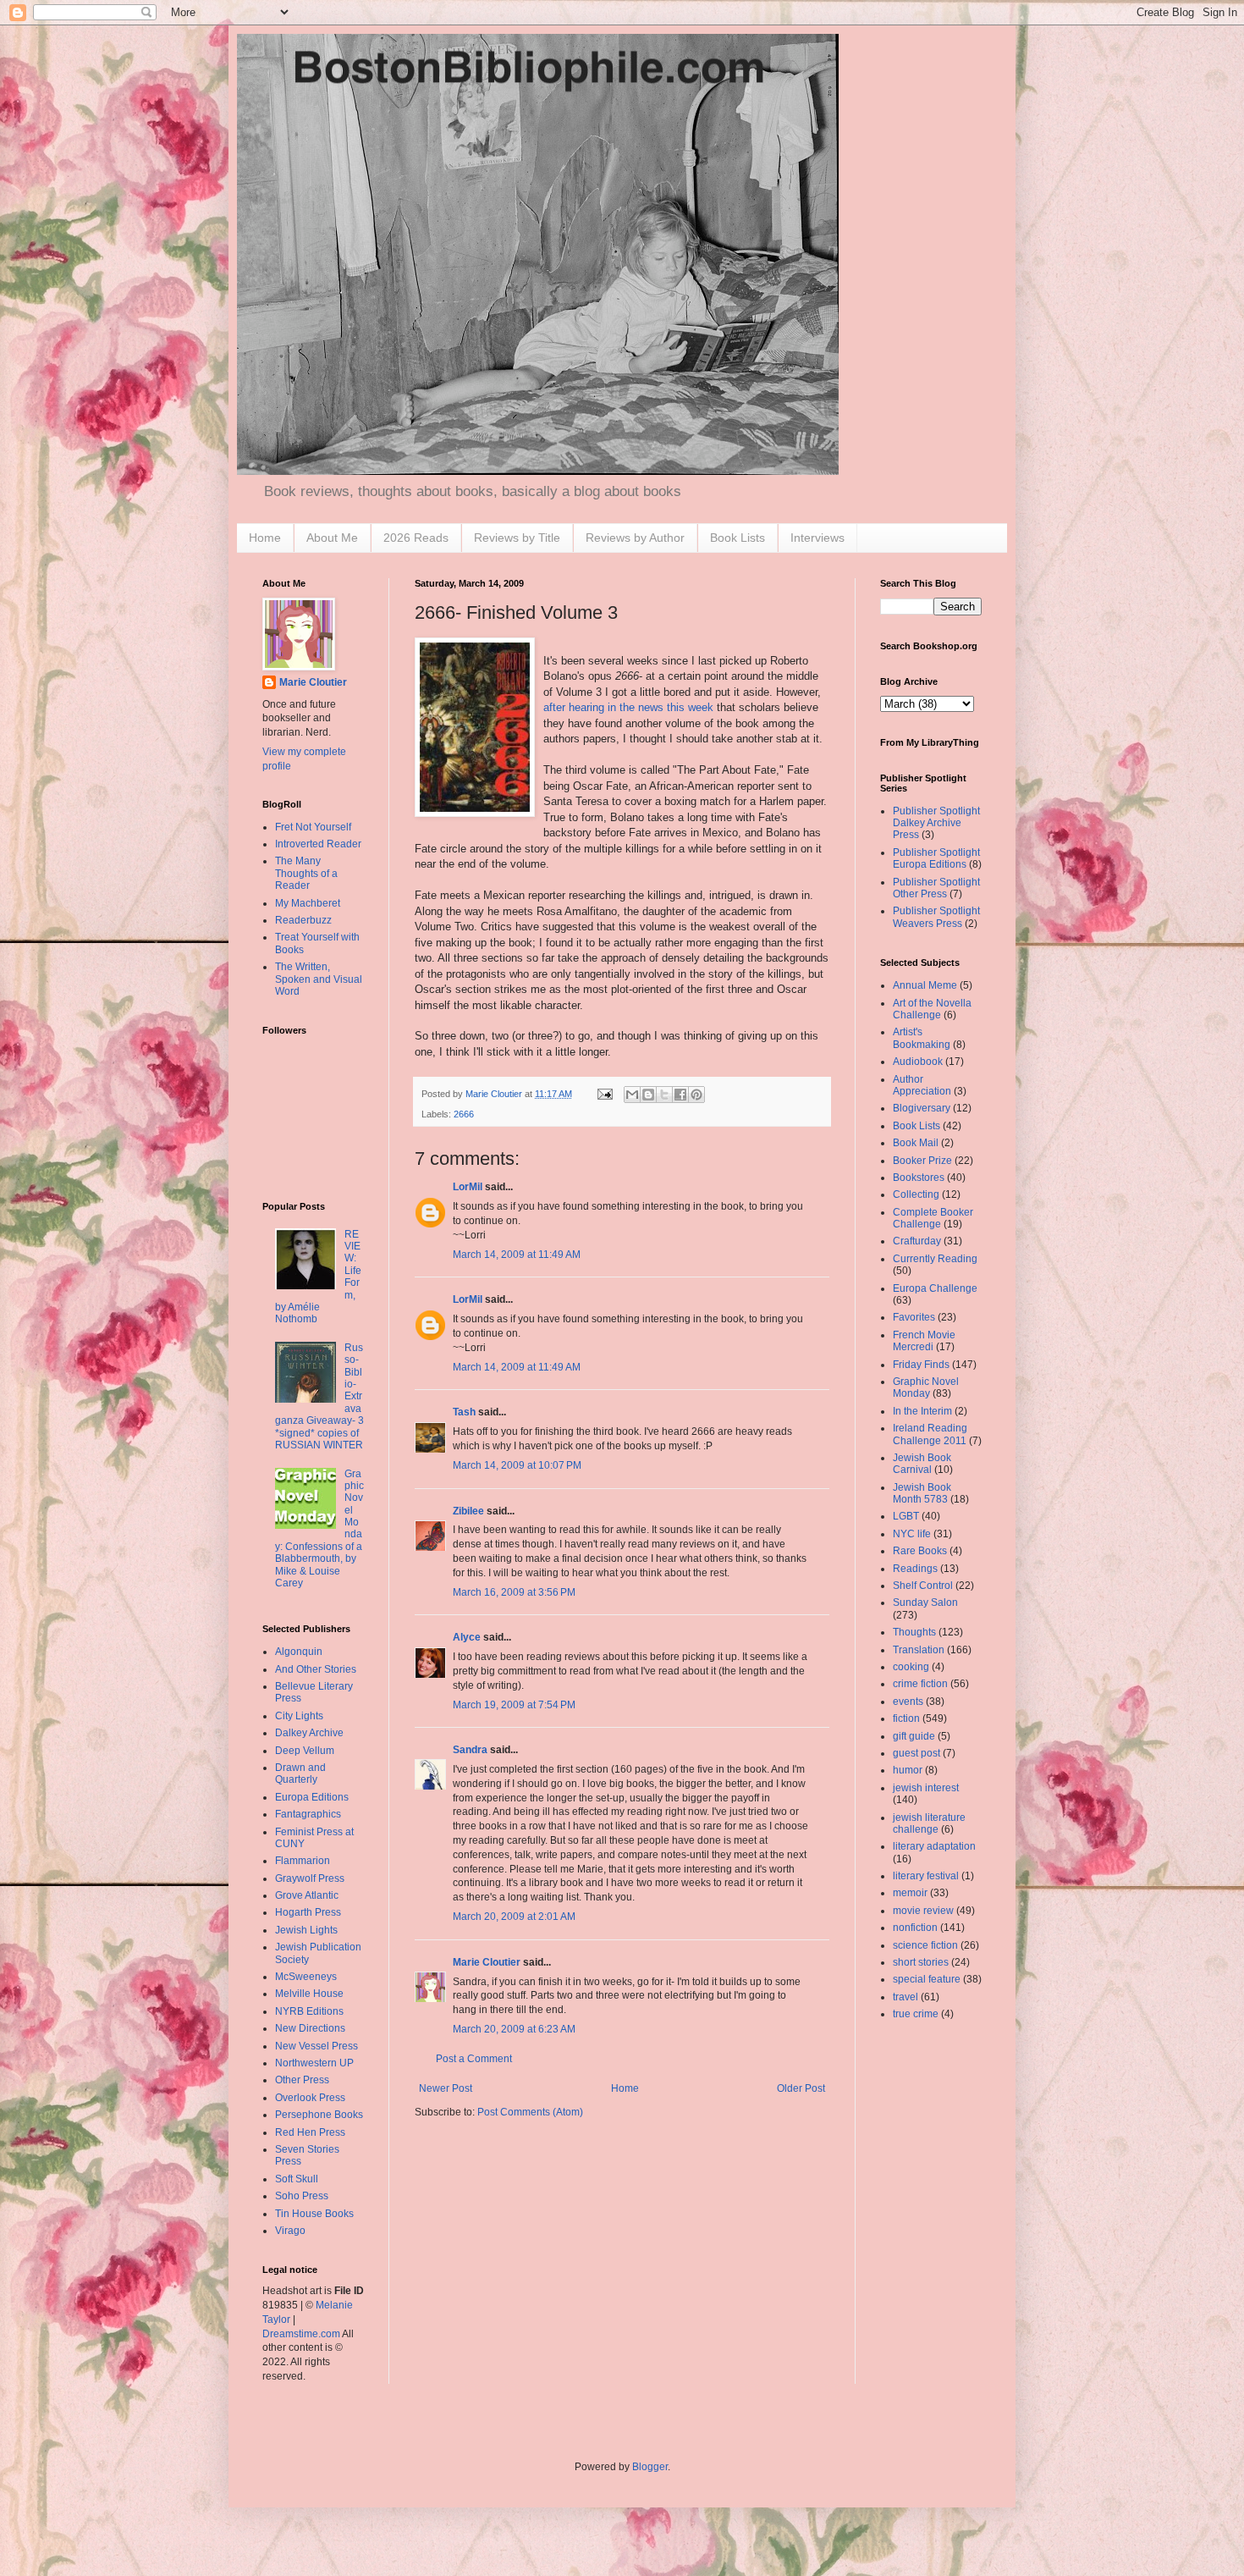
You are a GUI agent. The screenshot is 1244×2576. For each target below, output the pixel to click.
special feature (927, 1979)
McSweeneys (306, 1977)
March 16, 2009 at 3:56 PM (514, 1592)
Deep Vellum (305, 1751)
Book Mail (916, 1143)
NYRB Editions (309, 2011)
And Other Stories (316, 1669)
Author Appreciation (922, 1085)
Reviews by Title (517, 538)
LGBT (906, 1516)
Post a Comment (474, 2059)
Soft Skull (297, 2179)
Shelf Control (923, 1586)
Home (265, 538)
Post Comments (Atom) (530, 2112)
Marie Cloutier (487, 1962)
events (908, 1702)
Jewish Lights (306, 1930)
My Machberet (308, 903)
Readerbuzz (303, 920)
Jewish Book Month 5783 (922, 1493)
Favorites (914, 1317)
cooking (911, 1667)
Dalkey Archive (309, 1733)
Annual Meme (925, 985)
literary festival (926, 1876)
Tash (464, 1412)
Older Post (801, 2088)
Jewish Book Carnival (922, 1464)
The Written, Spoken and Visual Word (319, 979)
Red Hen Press (310, 2132)
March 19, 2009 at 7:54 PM (514, 1705)
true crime (916, 2014)
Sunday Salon (925, 1602)
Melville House (309, 1994)
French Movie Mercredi (924, 1341)
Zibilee (468, 1511)
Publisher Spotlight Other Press (936, 888)
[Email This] (632, 1095)
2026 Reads (416, 538)
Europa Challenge (935, 1288)
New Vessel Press (317, 2046)
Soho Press (302, 2196)
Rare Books (920, 1551)
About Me (332, 538)
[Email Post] (604, 1094)
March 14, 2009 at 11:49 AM (517, 1255)
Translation (919, 1650)
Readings (915, 1569)
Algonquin (299, 1652)
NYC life (912, 1534)
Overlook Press (310, 2098)
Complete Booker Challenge (933, 1218)
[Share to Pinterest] (696, 1095)
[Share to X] (664, 1095)
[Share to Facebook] (680, 1095)
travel (905, 1997)
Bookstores (919, 1178)
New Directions (310, 2028)
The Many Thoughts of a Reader (306, 873)
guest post (916, 1753)
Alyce (467, 1637)
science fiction (925, 1945)
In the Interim (922, 1411)
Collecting (916, 1194)
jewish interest (926, 1788)
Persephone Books (319, 2115)
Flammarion (303, 1861)
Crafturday (917, 1241)
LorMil (468, 1187)
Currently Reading (935, 1259)
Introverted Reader (318, 844)
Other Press (302, 2080)
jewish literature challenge (929, 1823)
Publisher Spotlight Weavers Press (936, 917)
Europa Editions (312, 1797)
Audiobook (918, 1062)
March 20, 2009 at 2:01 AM (514, 1917)
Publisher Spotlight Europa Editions (936, 858)
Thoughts (914, 1632)
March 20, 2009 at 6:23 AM (514, 2029)
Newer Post (446, 2088)
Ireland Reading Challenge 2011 (930, 1434)
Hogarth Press (308, 1912)
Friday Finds (921, 1365)
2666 (464, 1114)
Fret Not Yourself (313, 827)
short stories (921, 1962)
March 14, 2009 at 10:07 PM (517, 1465)
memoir (910, 1893)
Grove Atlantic (307, 1895)
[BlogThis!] (648, 1095)
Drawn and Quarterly (300, 1773)
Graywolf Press (310, 1878)
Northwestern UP (314, 2063)
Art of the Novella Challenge (932, 1009)
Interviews (817, 538)
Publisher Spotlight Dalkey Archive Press (936, 823)
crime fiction (920, 1684)
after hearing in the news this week (628, 707)
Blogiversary (922, 1108)
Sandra (470, 1750)
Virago (290, 2231)
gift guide (914, 1736)
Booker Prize (922, 1161)
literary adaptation (934, 1846)
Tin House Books (314, 2214)
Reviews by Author (635, 538)
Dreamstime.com (301, 2334)
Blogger (650, 2467)
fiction (906, 1718)
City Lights (299, 1716)
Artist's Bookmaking (922, 1038)
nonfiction (915, 1928)
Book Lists (738, 538)
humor (908, 1770)
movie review (923, 1911)
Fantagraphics (308, 1814)
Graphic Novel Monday (926, 1387)
